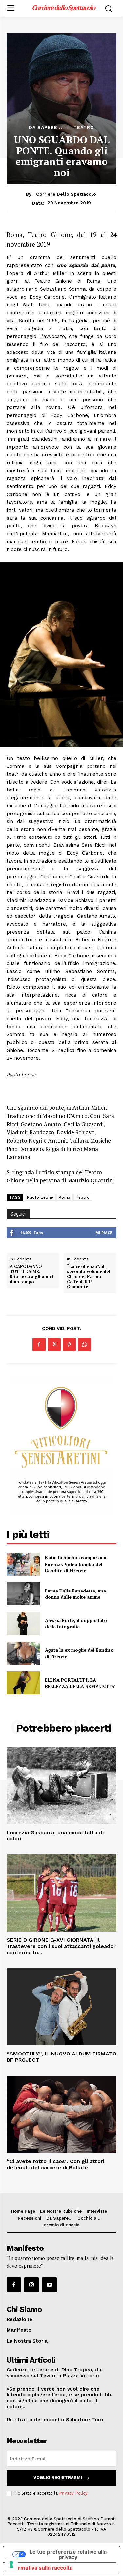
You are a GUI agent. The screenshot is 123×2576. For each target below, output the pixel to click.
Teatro (84, 127)
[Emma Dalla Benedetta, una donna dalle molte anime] (23, 1594)
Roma (65, 1197)
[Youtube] (49, 2285)
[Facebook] (39, 1345)
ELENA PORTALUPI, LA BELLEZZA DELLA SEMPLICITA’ (80, 1683)
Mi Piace (104, 1233)
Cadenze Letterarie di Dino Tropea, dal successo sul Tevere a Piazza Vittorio (55, 2373)
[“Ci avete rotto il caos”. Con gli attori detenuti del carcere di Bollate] (61, 2114)
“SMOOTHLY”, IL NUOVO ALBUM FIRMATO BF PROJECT (61, 2057)
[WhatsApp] (84, 1345)
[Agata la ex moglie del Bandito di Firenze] (23, 1653)
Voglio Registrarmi (58, 2478)
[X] (54, 1345)
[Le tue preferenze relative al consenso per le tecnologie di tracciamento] (11, 2564)
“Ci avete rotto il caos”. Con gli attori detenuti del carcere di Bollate (55, 2164)
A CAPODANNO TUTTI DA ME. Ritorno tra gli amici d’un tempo (31, 1274)
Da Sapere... (46, 127)
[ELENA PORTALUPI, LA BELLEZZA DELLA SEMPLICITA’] (23, 1683)
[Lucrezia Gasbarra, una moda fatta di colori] (61, 1785)
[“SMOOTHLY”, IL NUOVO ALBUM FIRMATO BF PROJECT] (61, 2007)
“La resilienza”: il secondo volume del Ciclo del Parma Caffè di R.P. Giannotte (89, 1277)
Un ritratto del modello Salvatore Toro (55, 2420)
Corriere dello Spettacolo (66, 194)
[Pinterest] (69, 1345)
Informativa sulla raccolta (40, 2568)
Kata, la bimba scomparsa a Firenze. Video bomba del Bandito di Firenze (76, 1564)
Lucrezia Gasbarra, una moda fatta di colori (55, 1835)
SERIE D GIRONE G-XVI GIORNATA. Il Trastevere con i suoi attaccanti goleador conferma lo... (61, 1946)
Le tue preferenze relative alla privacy (68, 2554)
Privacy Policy (73, 2493)
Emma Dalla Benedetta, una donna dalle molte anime (75, 1594)
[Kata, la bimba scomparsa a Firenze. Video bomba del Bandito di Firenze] (23, 1564)
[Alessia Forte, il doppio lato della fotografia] (23, 1623)
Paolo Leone (40, 1197)
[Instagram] (31, 2285)
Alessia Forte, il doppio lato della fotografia (76, 1624)
